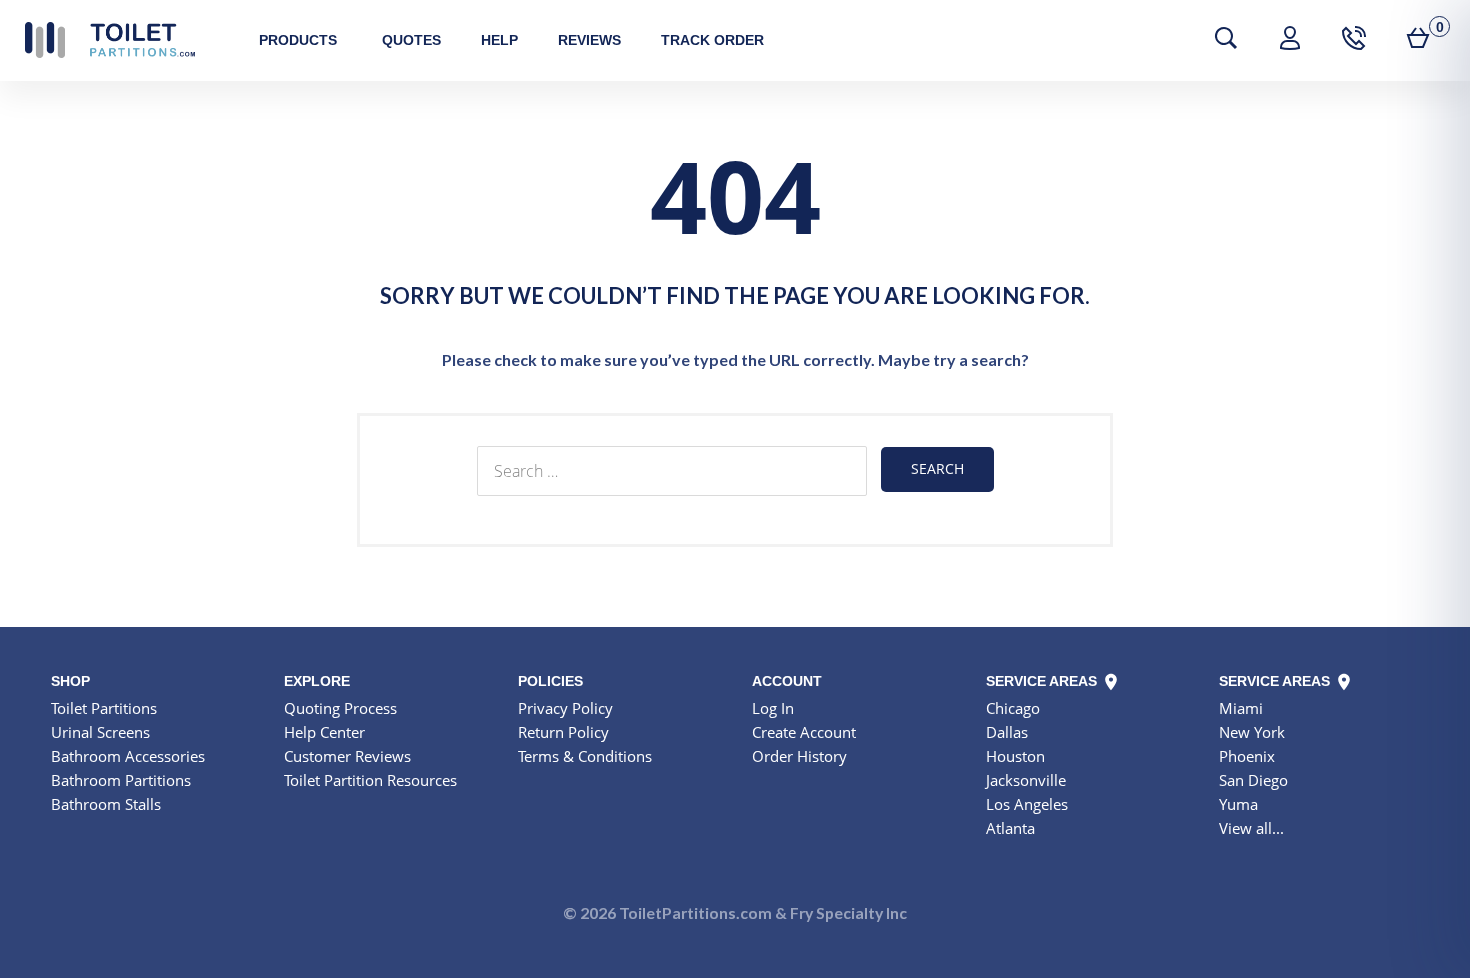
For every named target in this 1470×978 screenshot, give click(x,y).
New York (1252, 732)
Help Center (324, 732)
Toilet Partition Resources (370, 780)
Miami (1241, 708)
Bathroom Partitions (121, 780)
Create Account (804, 732)
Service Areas (1043, 681)
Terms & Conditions (585, 756)
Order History (799, 756)
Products (298, 40)
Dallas (1007, 732)
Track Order (712, 40)
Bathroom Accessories (128, 756)
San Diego (1253, 780)
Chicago (1013, 708)
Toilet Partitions (110, 40)
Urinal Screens (100, 732)
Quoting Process (340, 708)
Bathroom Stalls (106, 804)
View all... (1251, 828)
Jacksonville (1026, 780)
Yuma (1238, 804)
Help (499, 40)
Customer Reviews (347, 756)
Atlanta (1010, 828)
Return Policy (563, 732)
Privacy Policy (565, 708)
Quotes (411, 40)
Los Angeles (1027, 804)
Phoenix (1247, 756)
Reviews (589, 40)
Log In (773, 708)
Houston (1015, 756)
